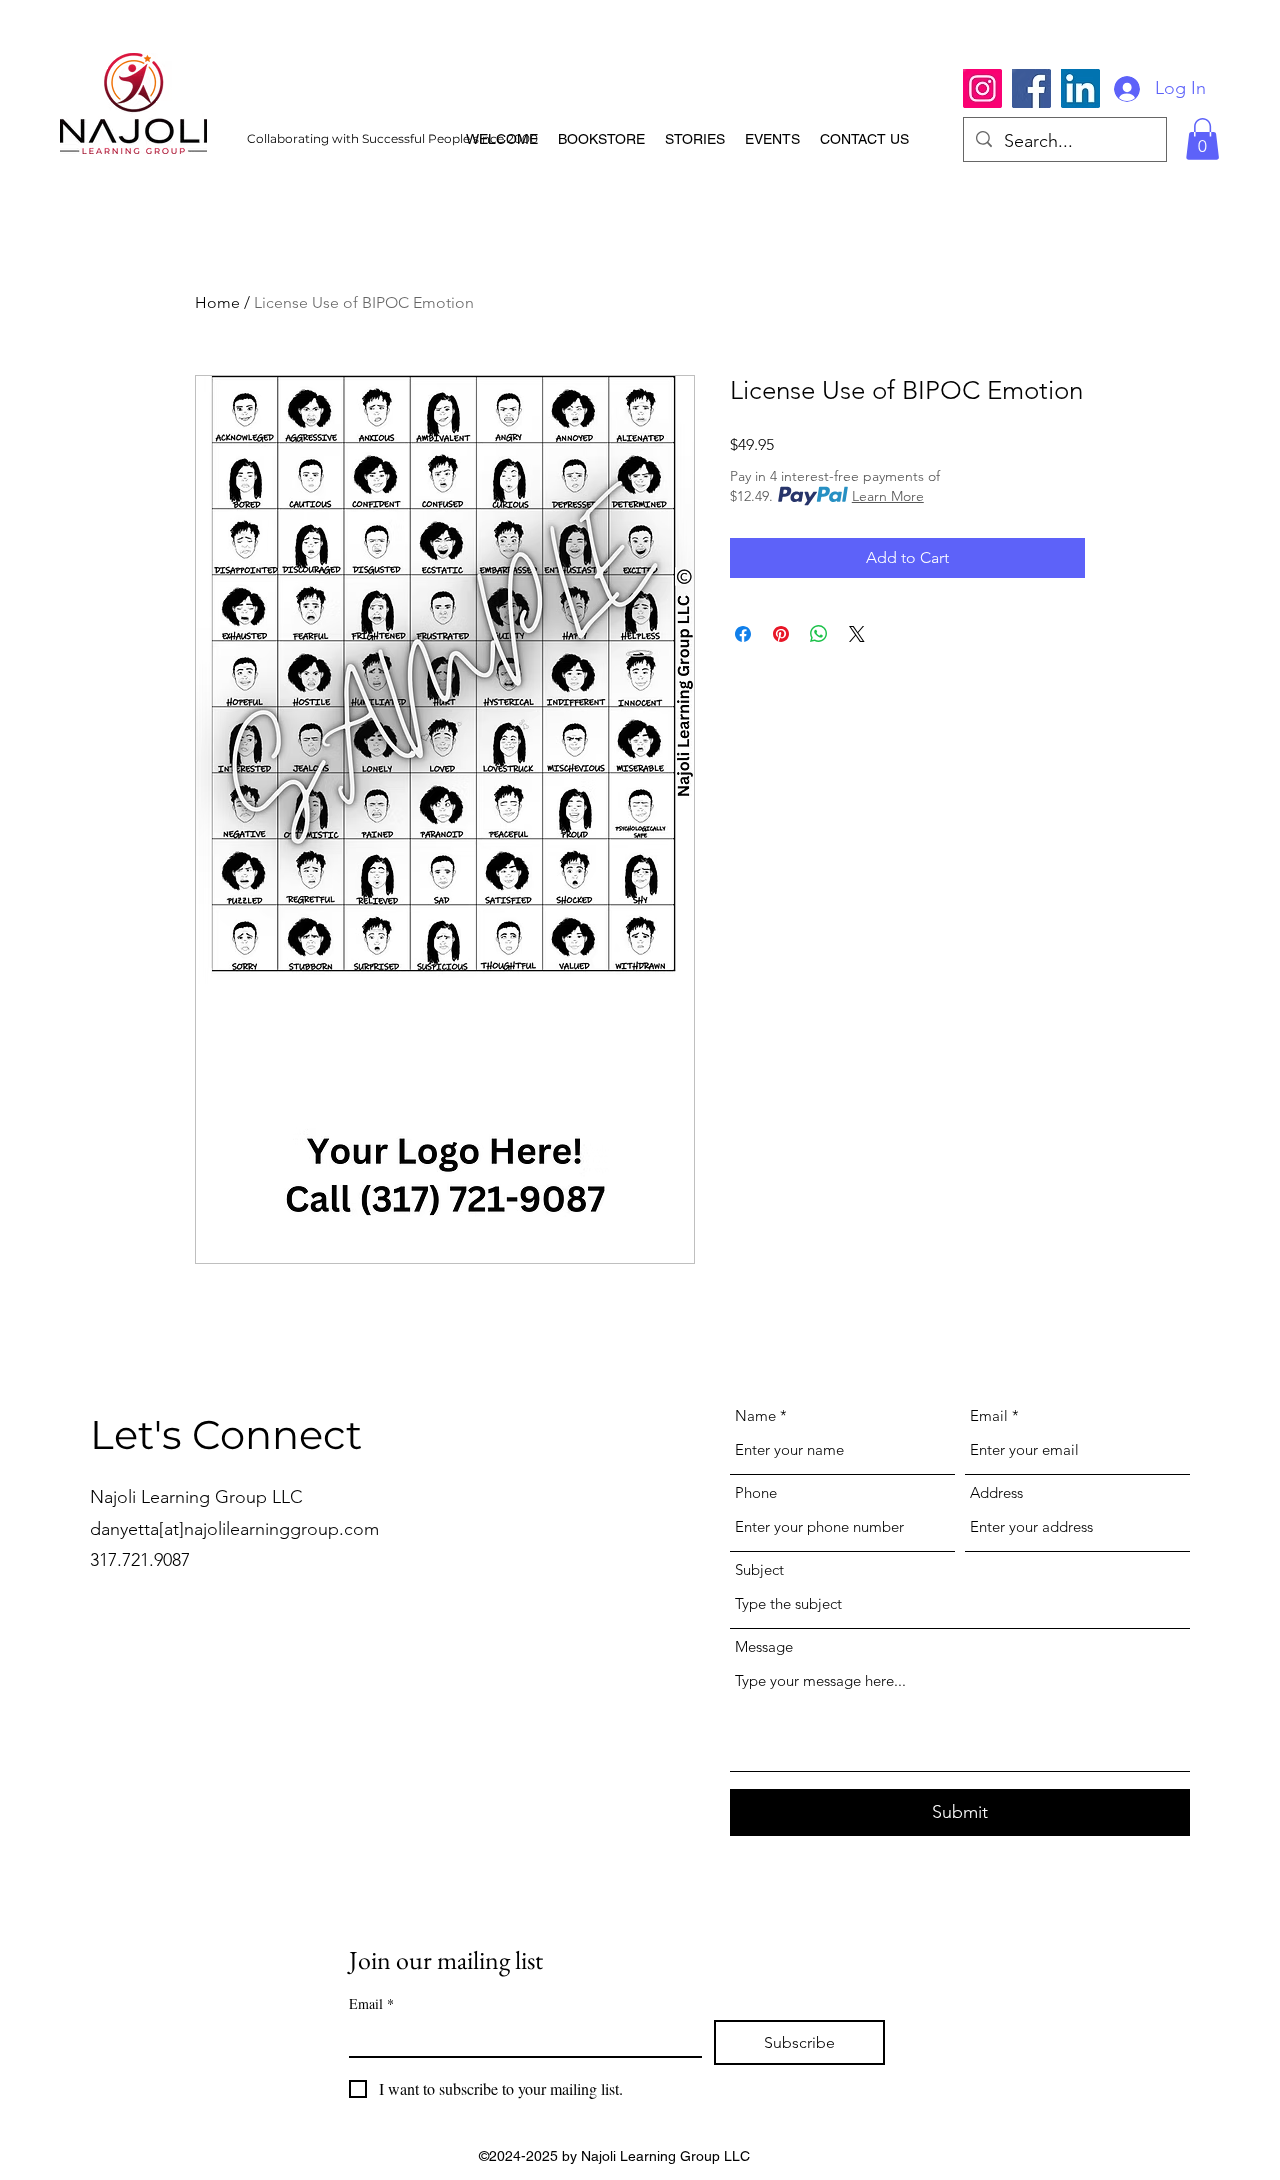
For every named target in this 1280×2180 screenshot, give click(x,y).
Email (989, 1415)
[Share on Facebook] (743, 634)
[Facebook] (1031, 88)
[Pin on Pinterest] (781, 634)
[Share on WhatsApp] (819, 634)
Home (217, 302)
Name (755, 1415)
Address (996, 1492)
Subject (759, 1569)
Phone (756, 1492)
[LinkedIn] (1080, 88)
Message (764, 1646)
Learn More (888, 496)
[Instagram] (982, 88)
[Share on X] (857, 634)
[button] (1202, 139)
